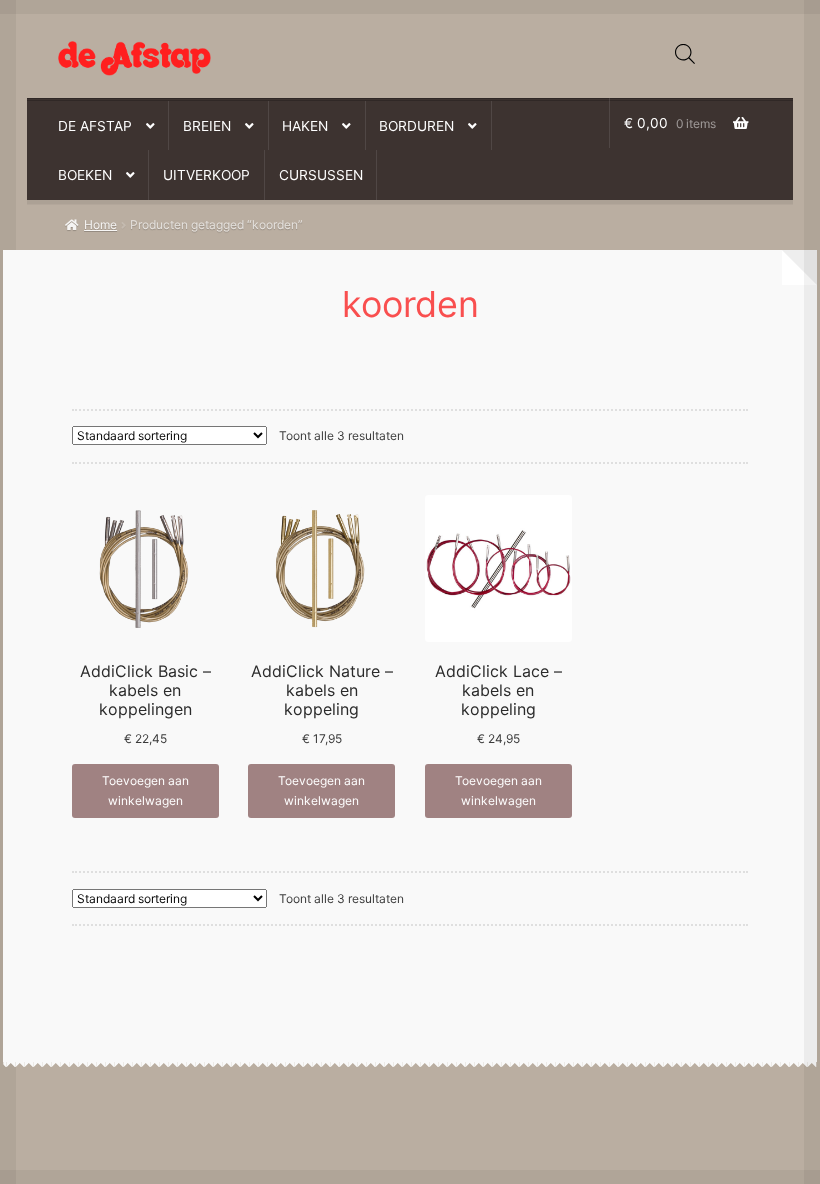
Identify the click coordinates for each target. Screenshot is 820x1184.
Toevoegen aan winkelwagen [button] (145, 790)
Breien (207, 126)
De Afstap (95, 126)
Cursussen (321, 175)
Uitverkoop (206, 175)
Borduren (416, 126)
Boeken (85, 175)
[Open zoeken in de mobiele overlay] (685, 54)
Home (100, 224)
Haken (305, 126)
